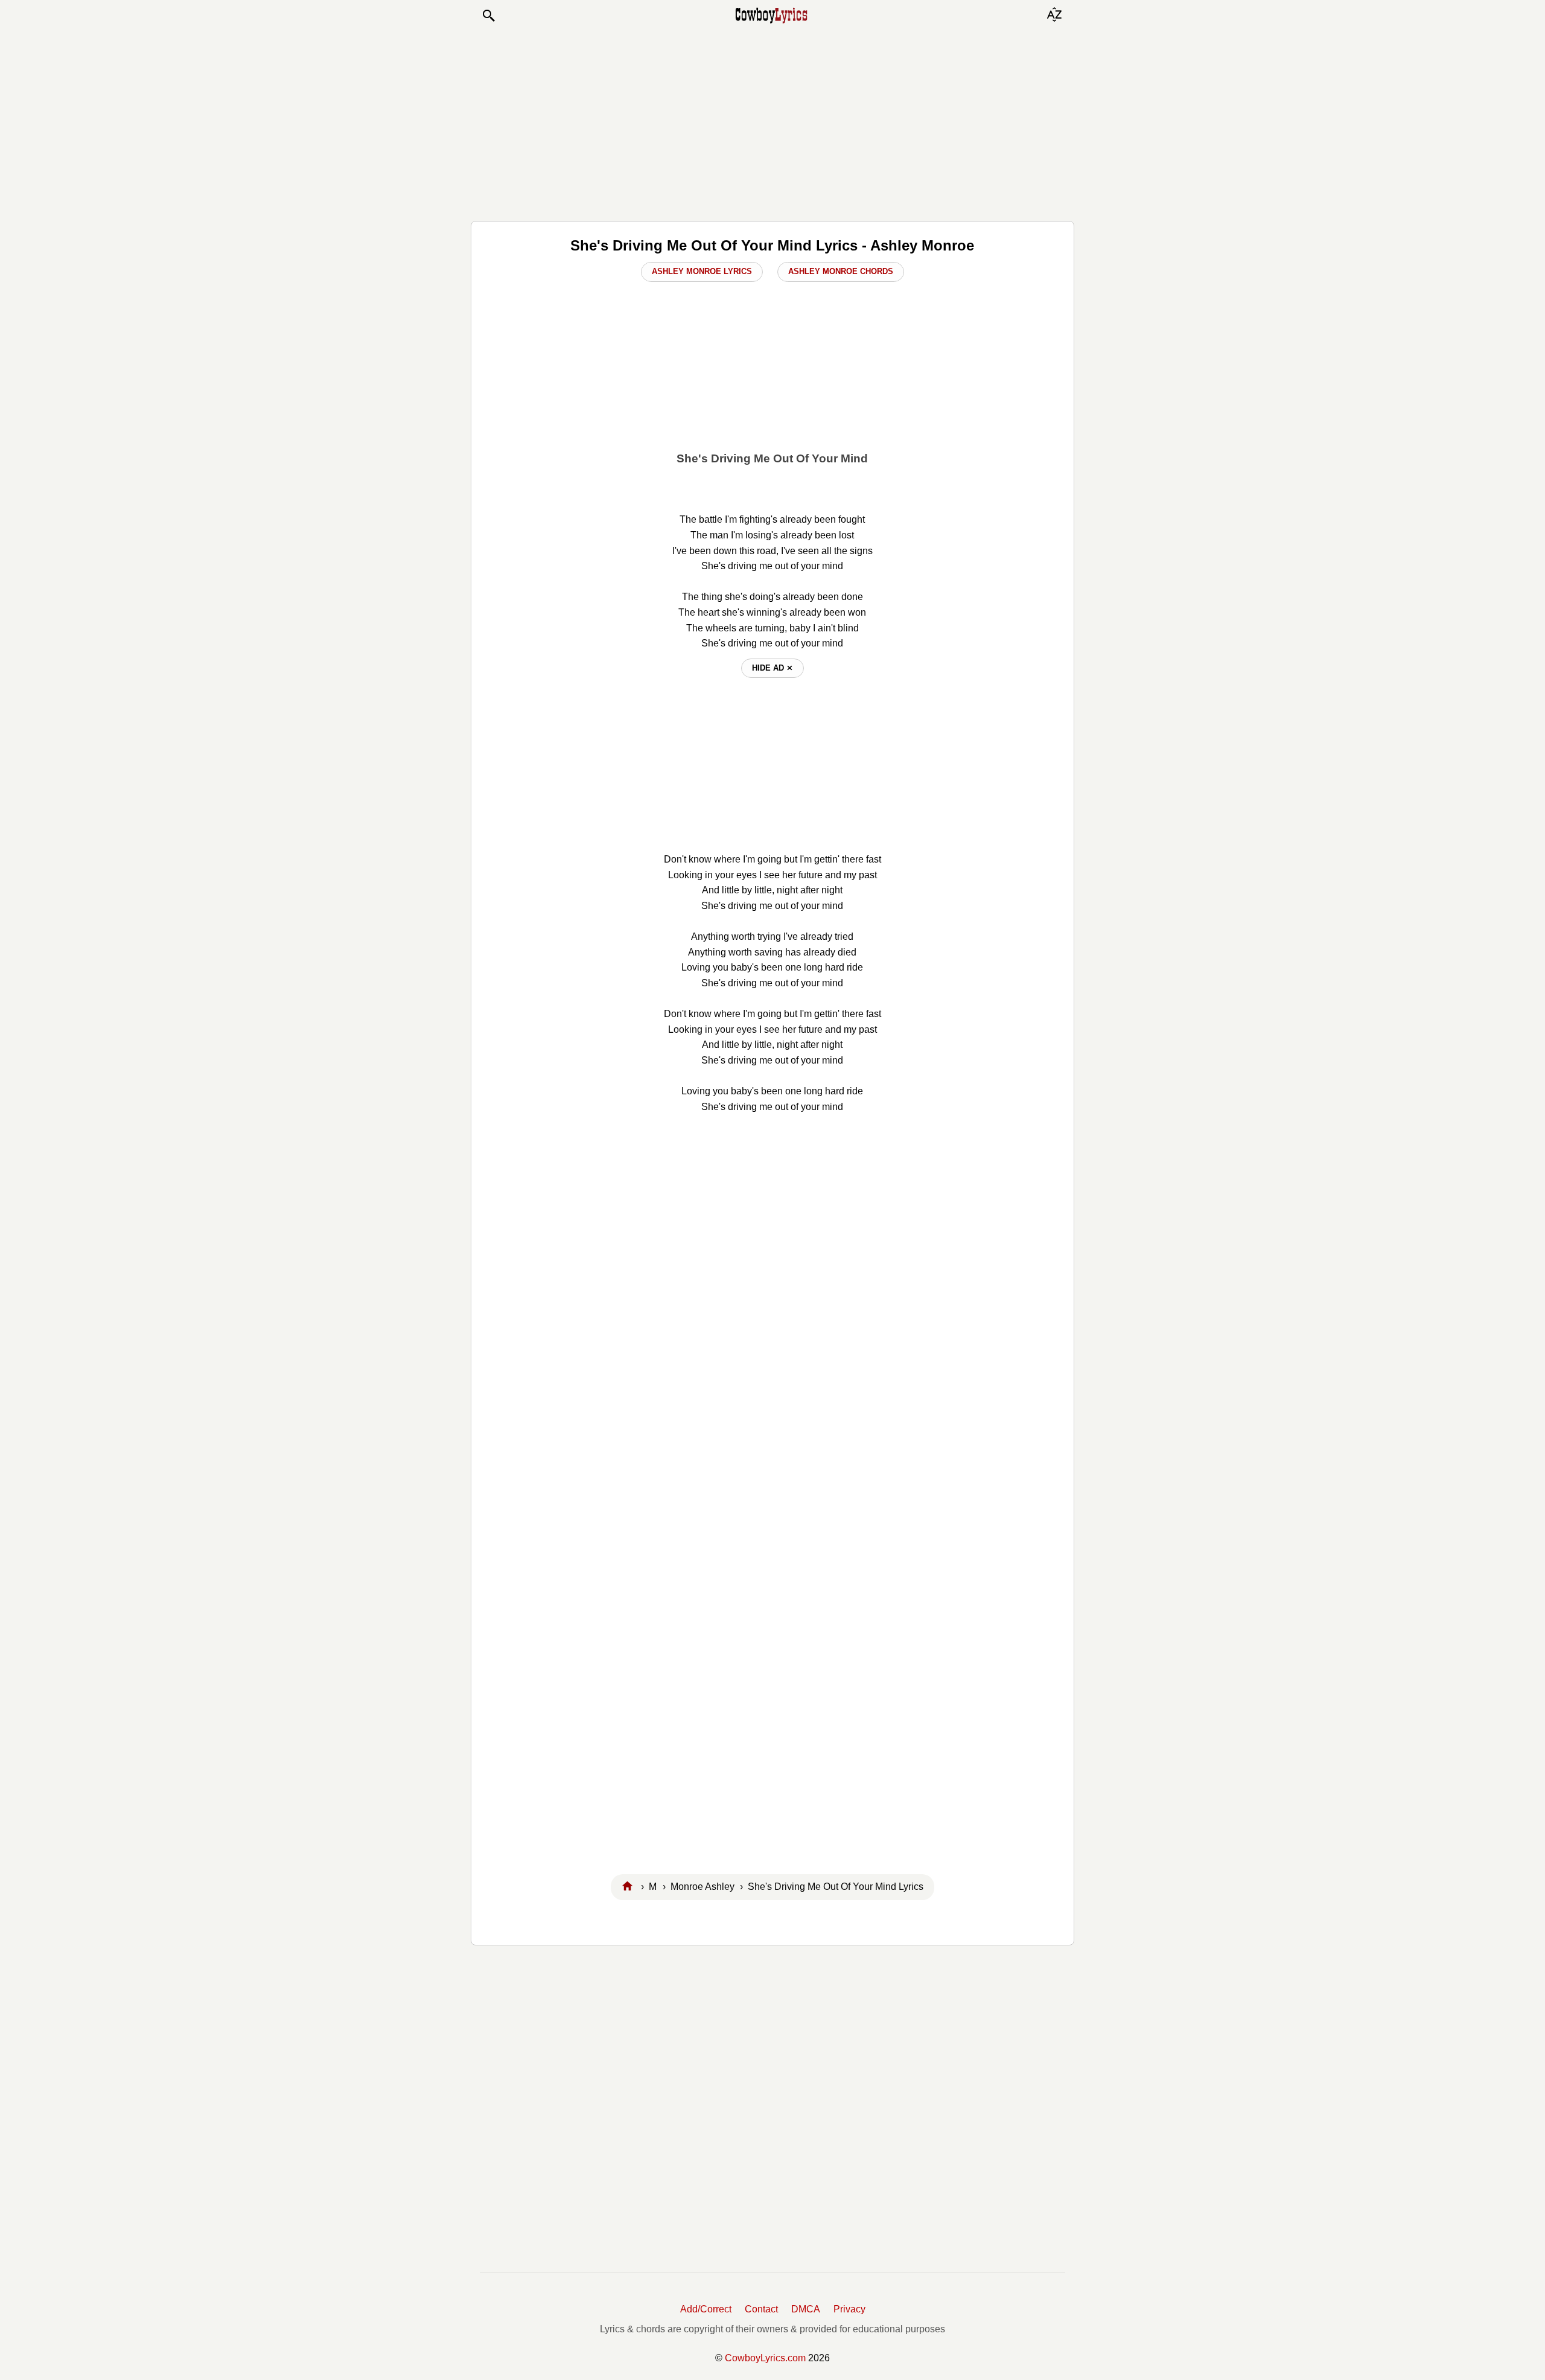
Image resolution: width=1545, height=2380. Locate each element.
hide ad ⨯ (772, 668)
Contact (761, 2309)
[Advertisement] (772, 122)
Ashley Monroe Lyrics (702, 271)
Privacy (849, 2309)
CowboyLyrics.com (765, 2358)
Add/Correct (706, 2309)
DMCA (806, 2309)
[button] (488, 16)
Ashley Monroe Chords (841, 271)
